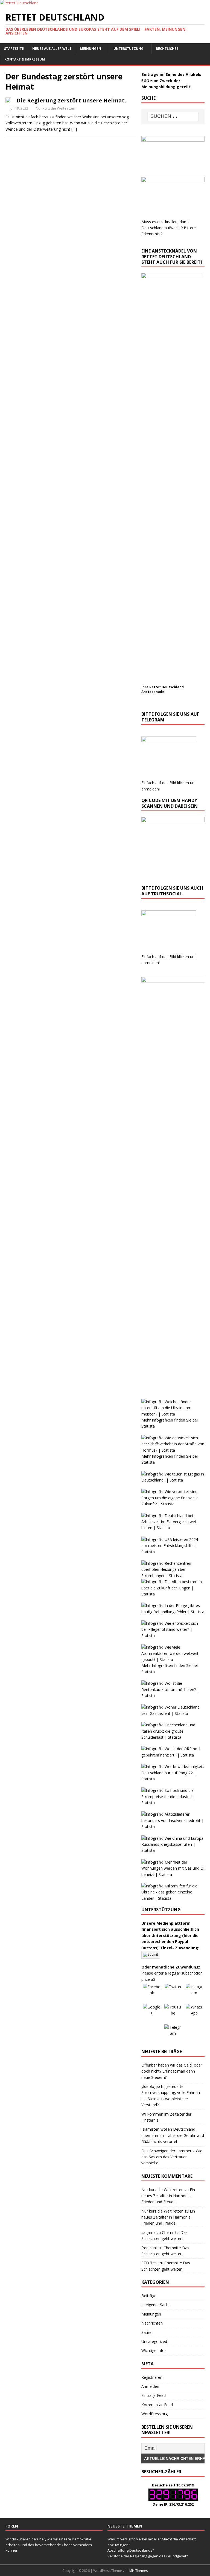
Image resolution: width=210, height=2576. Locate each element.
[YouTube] (173, 2013)
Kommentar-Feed (157, 2405)
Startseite (14, 49)
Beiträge (149, 2296)
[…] (74, 129)
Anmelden (150, 2386)
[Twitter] (173, 1993)
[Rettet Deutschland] (19, 3)
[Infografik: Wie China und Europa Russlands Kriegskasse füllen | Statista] (173, 1850)
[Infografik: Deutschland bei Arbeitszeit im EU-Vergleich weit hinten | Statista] (173, 1528)
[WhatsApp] (194, 2013)
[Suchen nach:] (173, 117)
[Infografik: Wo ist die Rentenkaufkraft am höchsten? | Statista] (173, 1696)
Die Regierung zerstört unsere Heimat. (71, 100)
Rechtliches (167, 49)
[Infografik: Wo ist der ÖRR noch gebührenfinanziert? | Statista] (173, 1755)
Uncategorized (154, 2341)
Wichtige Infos (154, 2350)
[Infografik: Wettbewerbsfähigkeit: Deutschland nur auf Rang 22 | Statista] (173, 1779)
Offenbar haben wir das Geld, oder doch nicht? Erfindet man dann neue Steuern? (172, 2071)
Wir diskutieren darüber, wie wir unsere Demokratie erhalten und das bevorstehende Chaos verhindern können (49, 2545)
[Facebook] (152, 1993)
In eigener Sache (156, 2305)
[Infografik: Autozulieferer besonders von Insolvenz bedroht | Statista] (173, 1826)
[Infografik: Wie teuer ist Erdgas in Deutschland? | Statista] (173, 1480)
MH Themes (138, 2571)
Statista (148, 1426)
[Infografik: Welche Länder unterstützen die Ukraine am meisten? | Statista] (173, 1414)
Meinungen (91, 49)
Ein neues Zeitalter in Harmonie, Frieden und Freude (168, 2196)
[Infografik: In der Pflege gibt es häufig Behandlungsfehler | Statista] (173, 1612)
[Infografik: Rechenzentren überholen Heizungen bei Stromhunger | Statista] (173, 1576)
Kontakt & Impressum (25, 59)
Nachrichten (152, 2323)
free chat (149, 2248)
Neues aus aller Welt (52, 49)
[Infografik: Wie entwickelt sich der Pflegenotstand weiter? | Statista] (173, 1636)
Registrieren (152, 2377)
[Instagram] (194, 1993)
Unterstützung (129, 49)
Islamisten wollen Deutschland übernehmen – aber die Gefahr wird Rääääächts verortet (173, 2135)
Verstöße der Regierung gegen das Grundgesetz (148, 2556)
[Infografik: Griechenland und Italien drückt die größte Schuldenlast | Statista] (173, 1737)
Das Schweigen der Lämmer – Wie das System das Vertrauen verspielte (172, 2157)
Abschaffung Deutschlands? (131, 2550)
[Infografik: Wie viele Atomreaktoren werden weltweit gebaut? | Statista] (173, 1659)
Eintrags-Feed (154, 2395)
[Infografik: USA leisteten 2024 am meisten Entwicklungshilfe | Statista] (173, 1552)
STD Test (150, 2263)
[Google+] (152, 2013)
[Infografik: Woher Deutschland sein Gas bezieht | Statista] (173, 1713)
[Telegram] (173, 2033)
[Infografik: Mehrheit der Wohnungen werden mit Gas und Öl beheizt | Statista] (173, 1874)
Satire (146, 2332)
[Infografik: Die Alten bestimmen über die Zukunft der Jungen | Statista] (173, 1594)
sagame (148, 2232)
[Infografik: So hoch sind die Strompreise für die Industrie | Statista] (173, 1803)
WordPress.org (154, 2414)
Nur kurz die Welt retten (56, 108)
